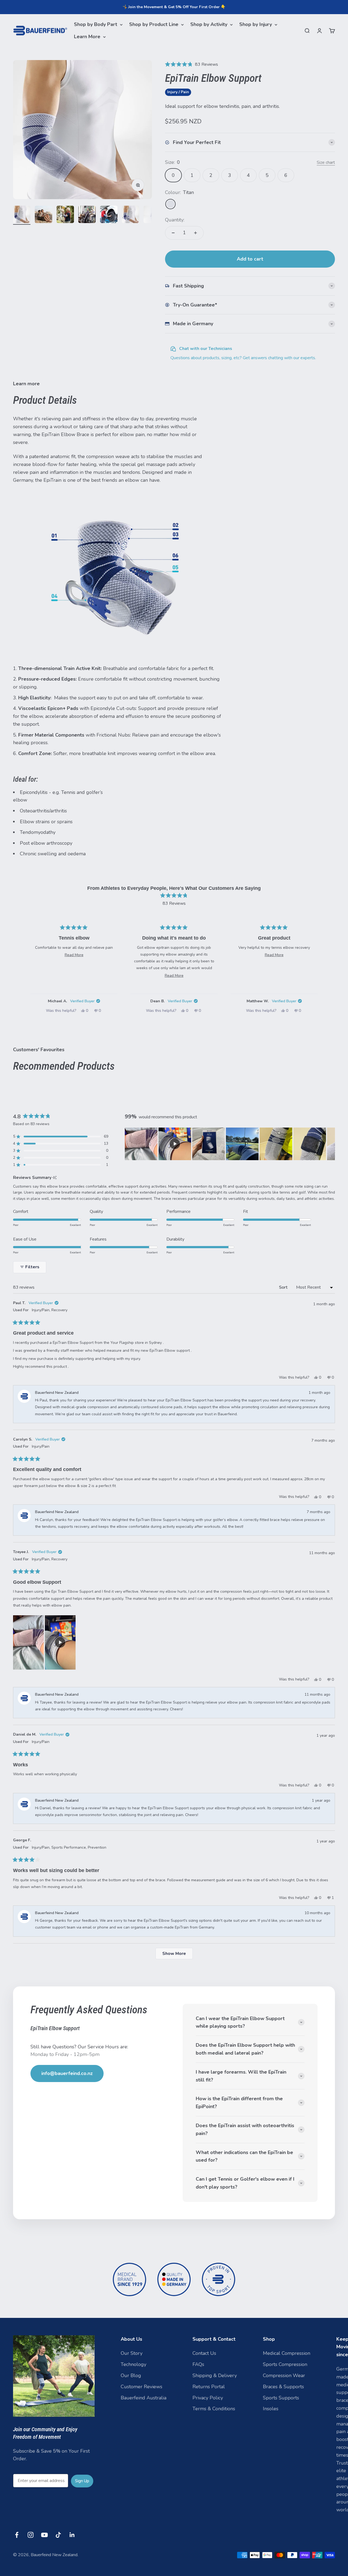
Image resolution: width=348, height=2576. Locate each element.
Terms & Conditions (214, 2409)
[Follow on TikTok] (58, 2535)
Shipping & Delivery (215, 2375)
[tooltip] (55, 1178)
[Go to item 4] (87, 215)
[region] (230, 1144)
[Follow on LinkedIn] (72, 2535)
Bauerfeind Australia (144, 2398)
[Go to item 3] (65, 215)
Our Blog (131, 2375)
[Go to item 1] (22, 215)
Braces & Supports (283, 2387)
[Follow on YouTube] (44, 2535)
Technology (133, 2364)
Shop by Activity (209, 24)
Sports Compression (285, 2364)
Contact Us (204, 2353)
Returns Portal (209, 2387)
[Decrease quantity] (173, 233)
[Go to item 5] (109, 215)
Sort (284, 1287)
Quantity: (175, 220)
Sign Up (82, 2481)
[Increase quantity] (195, 233)
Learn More (87, 37)
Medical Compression (287, 2353)
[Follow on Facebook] (17, 2535)
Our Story (132, 2353)
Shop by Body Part (96, 24)
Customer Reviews (142, 2387)
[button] (192, 64)
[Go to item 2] (43, 215)
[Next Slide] (331, 1144)
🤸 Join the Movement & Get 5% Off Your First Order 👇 (174, 7)
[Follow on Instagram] (31, 2535)
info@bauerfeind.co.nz (67, 2073)
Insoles (271, 2409)
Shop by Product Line (154, 24)
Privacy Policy (208, 2398)
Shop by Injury (256, 24)
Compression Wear (284, 2375)
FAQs (198, 2364)
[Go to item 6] (130, 215)
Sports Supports (281, 2398)
